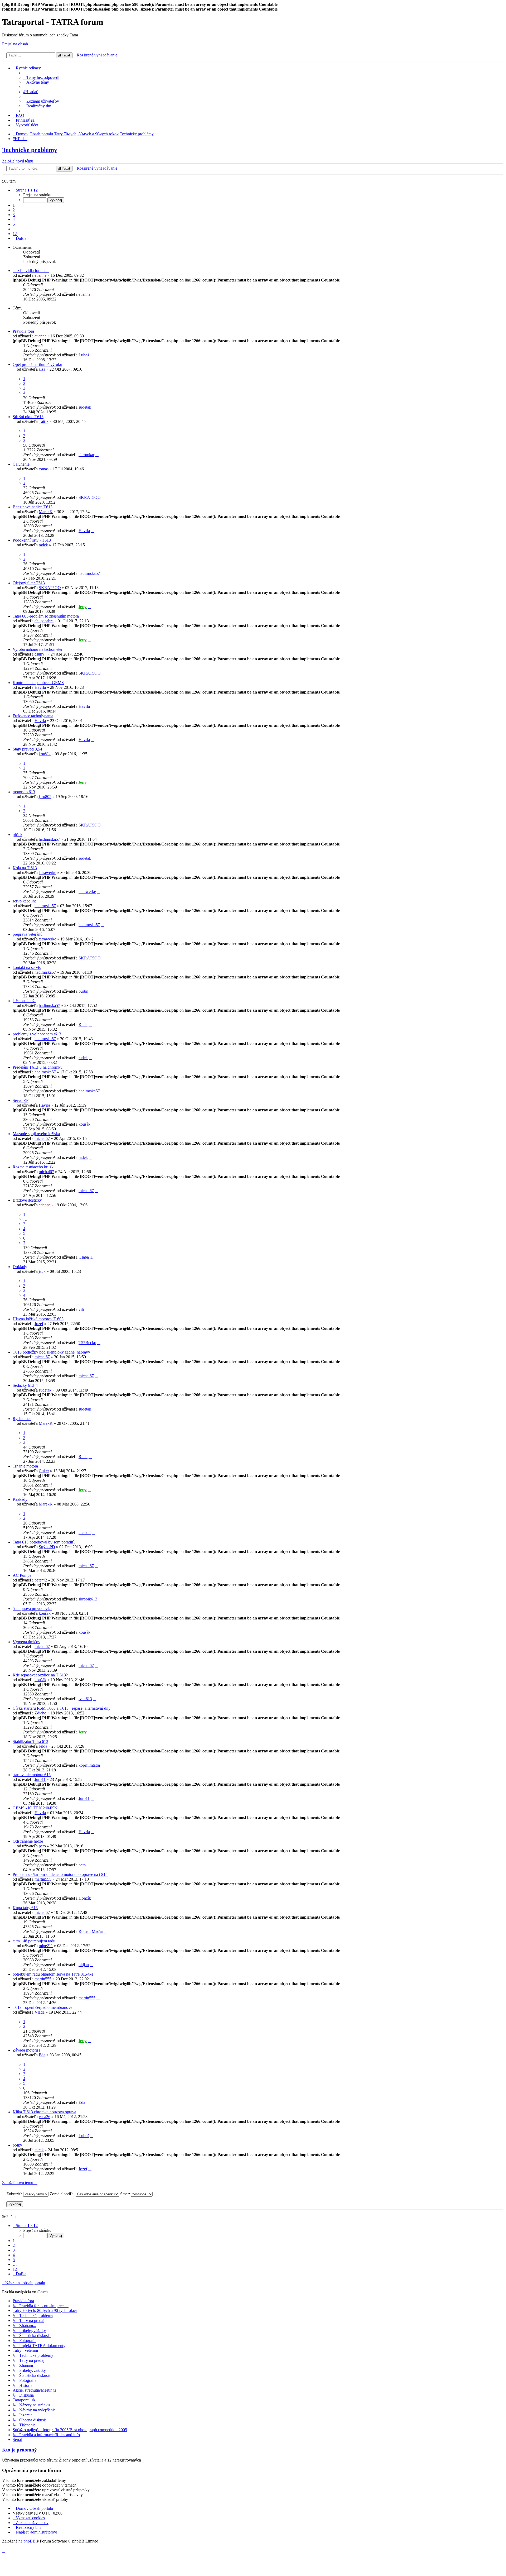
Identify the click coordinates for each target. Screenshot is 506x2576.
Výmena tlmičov (26, 1642)
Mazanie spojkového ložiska (36, 1134)
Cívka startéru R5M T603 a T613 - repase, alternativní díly (62, 1708)
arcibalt (85, 1533)
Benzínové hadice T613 (33, 507)
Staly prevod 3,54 (27, 749)
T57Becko (87, 1343)
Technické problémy (30, 150)
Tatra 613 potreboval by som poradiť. (44, 1542)
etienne (40, 275)
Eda (42, 2055)
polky (17, 2145)
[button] (25, 190)
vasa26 (45, 2117)
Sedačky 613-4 (25, 1385)
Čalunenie (21, 464)
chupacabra (44, 621)
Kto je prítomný (20, 2450)
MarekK (46, 512)
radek (43, 545)
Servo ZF (21, 1100)
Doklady (20, 1267)
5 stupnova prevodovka (32, 1609)
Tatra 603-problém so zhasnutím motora (46, 616)
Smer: (126, 2194)
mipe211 (46, 1946)
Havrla (84, 531)
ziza (42, 369)
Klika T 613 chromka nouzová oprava (44, 2112)
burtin (83, 991)
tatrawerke (47, 873)
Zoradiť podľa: (63, 2194)
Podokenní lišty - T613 (32, 540)
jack (42, 1271)
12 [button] (15, 234)
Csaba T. (86, 1257)
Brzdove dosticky (27, 1200)
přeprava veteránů (28, 934)
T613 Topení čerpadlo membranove (42, 2007)
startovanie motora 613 (32, 1775)
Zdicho (40, 1713)
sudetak (85, 407)
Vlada (40, 2012)
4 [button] (14, 219)
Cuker (44, 1471)
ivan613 (85, 1699)
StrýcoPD (47, 1547)
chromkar (86, 455)
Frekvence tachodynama (33, 716)
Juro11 (40, 1779)
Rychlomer (22, 1419)
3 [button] (14, 215)
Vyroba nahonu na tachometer (38, 649)
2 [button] (14, 210)
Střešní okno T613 (28, 417)
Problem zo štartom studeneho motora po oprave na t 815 (60, 1874)
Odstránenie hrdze (28, 1841)
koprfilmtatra (89, 1765)
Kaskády (20, 1499)
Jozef (39, 1324)
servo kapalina (25, 901)
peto (42, 1846)
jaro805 (45, 797)
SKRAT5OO (90, 497)
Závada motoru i (26, 2050)
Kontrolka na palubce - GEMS (38, 683)
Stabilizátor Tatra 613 (30, 1741)
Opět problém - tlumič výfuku (37, 364)
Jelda (43, 1746)
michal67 (42, 1138)
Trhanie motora (25, 1466)
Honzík (85, 1898)
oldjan (84, 1965)
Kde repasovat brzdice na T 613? (40, 1675)
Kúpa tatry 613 (25, 1908)
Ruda (83, 1024)
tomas (44, 469)
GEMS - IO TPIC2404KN (35, 1808)
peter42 (41, 1580)
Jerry (83, 607)
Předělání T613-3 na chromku (38, 1067)
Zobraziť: (15, 2194)
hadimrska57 (89, 573)
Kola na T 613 (25, 868)
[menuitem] (41, 77)
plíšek (18, 835)
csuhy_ (40, 654)
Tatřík (44, 421)
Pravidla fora (23, 331)
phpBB (30, 2541)
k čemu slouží (24, 1001)
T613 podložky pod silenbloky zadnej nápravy (51, 1352)
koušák (45, 754)
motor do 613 (24, 792)
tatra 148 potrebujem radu (34, 1941)
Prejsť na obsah (15, 44)
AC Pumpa (22, 1575)
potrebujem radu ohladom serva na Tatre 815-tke (53, 1974)
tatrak (39, 2150)
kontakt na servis (27, 967)
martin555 (43, 1879)
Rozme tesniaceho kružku (34, 1167)
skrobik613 (88, 1599)
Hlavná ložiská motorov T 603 (38, 1319)
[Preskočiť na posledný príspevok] (93, 294)
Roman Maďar (91, 1931)
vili (81, 1309)
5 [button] (14, 224)
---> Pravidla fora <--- (31, 271)
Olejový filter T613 (29, 583)
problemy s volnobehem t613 (37, 1034)
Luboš (84, 355)
